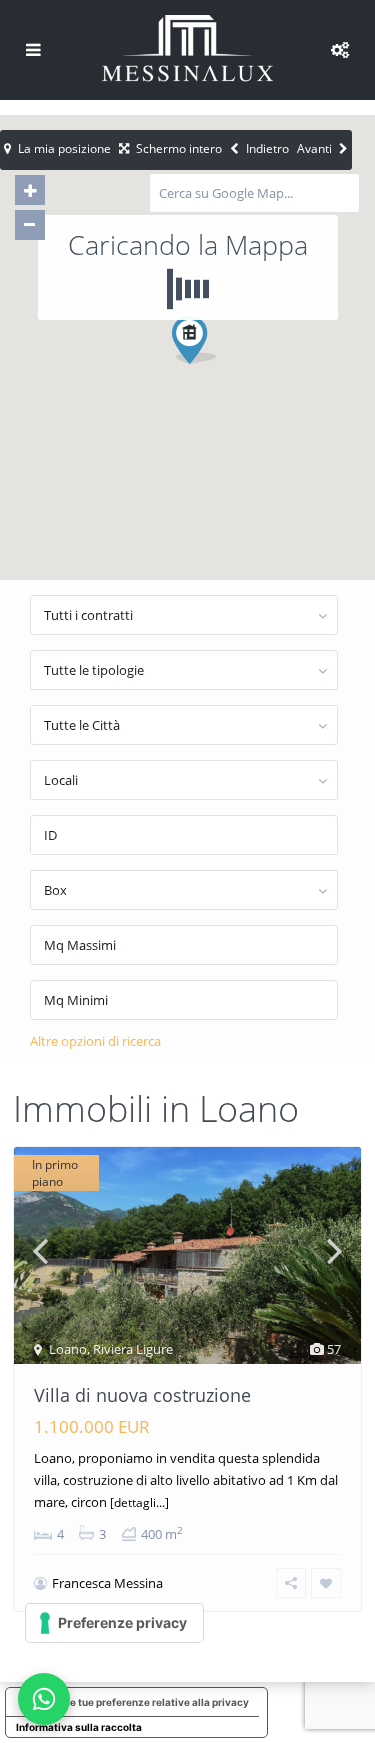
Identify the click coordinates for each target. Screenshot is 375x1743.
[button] (231, 375)
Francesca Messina (107, 1583)
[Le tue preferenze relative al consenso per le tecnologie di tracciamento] (114, 1623)
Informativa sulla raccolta (79, 1727)
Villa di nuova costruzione (142, 1395)
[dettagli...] (139, 1502)
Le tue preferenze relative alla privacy (156, 1702)
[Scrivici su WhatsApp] (44, 1699)
